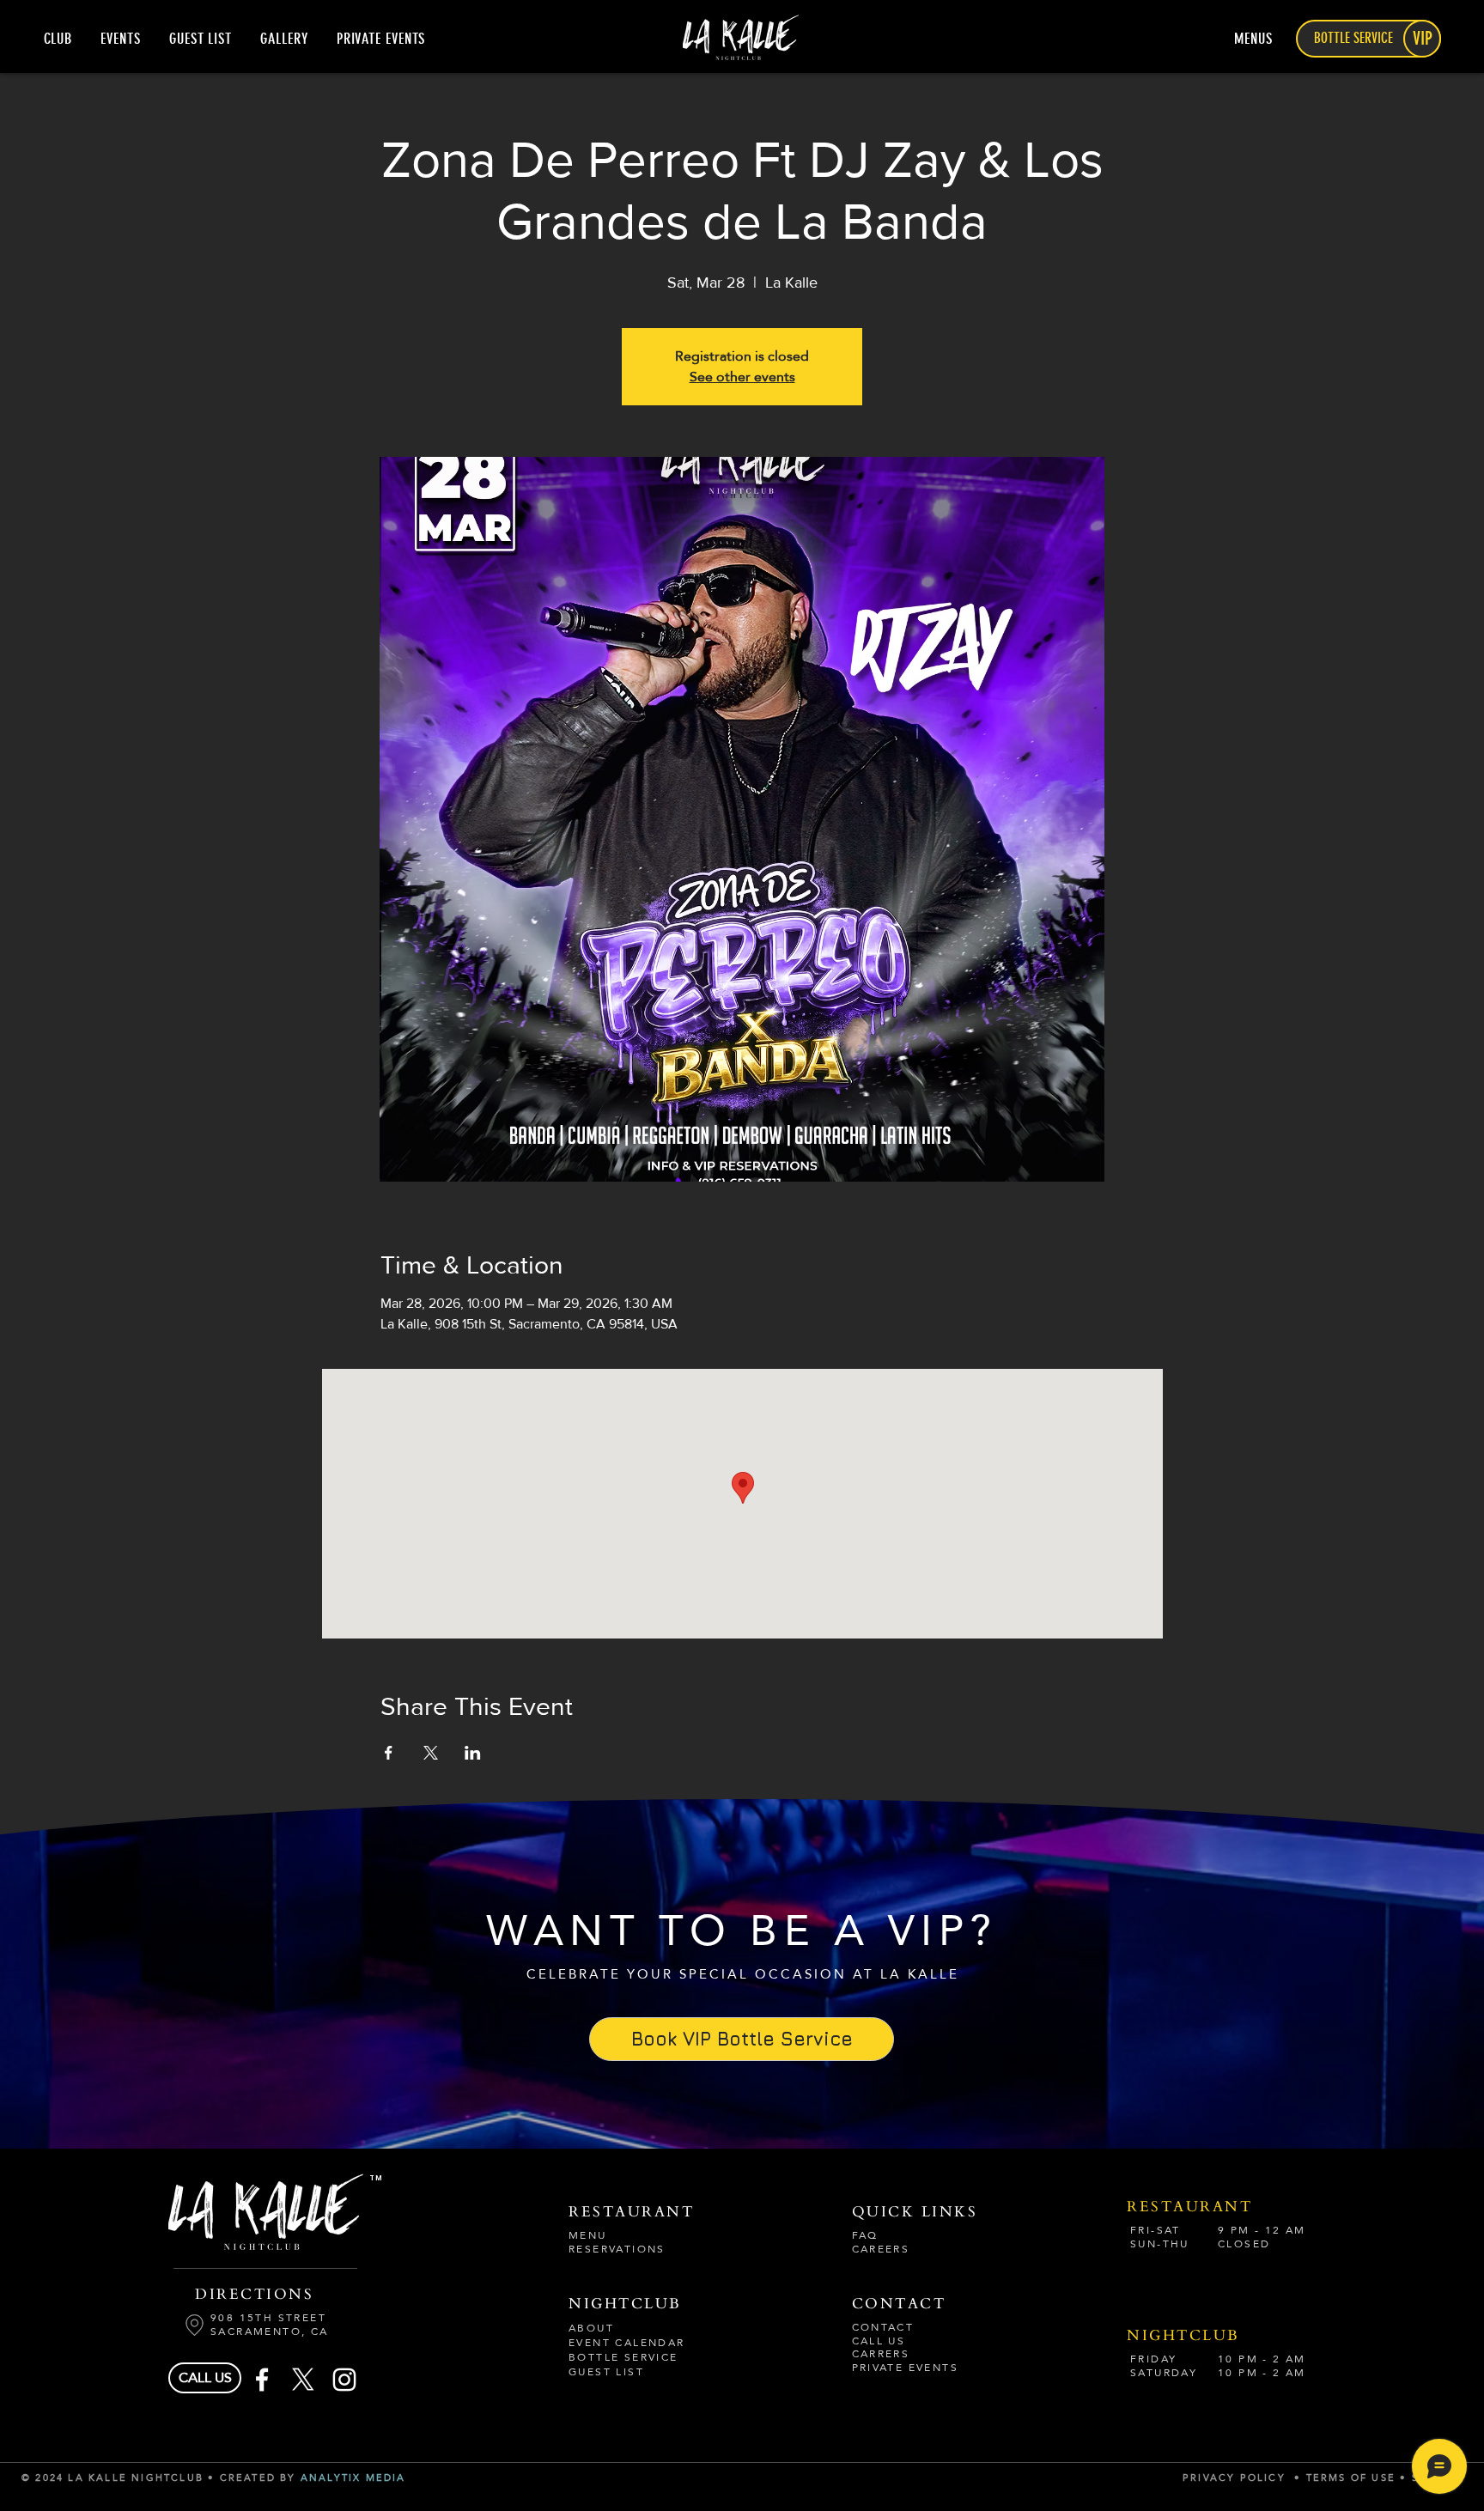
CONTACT (883, 2327)
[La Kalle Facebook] (262, 2380)
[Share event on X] (431, 1753)
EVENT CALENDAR (627, 2343)
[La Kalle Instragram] (344, 2380)
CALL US (879, 2341)
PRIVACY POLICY (1234, 2478)
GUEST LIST (606, 2372)
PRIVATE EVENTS (906, 2368)
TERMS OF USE (1353, 2478)
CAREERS (881, 2249)
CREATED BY (260, 2478)
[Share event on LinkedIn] (473, 1753)
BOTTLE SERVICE (623, 2357)
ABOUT (591, 2328)
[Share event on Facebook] (389, 1753)
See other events (742, 377)
